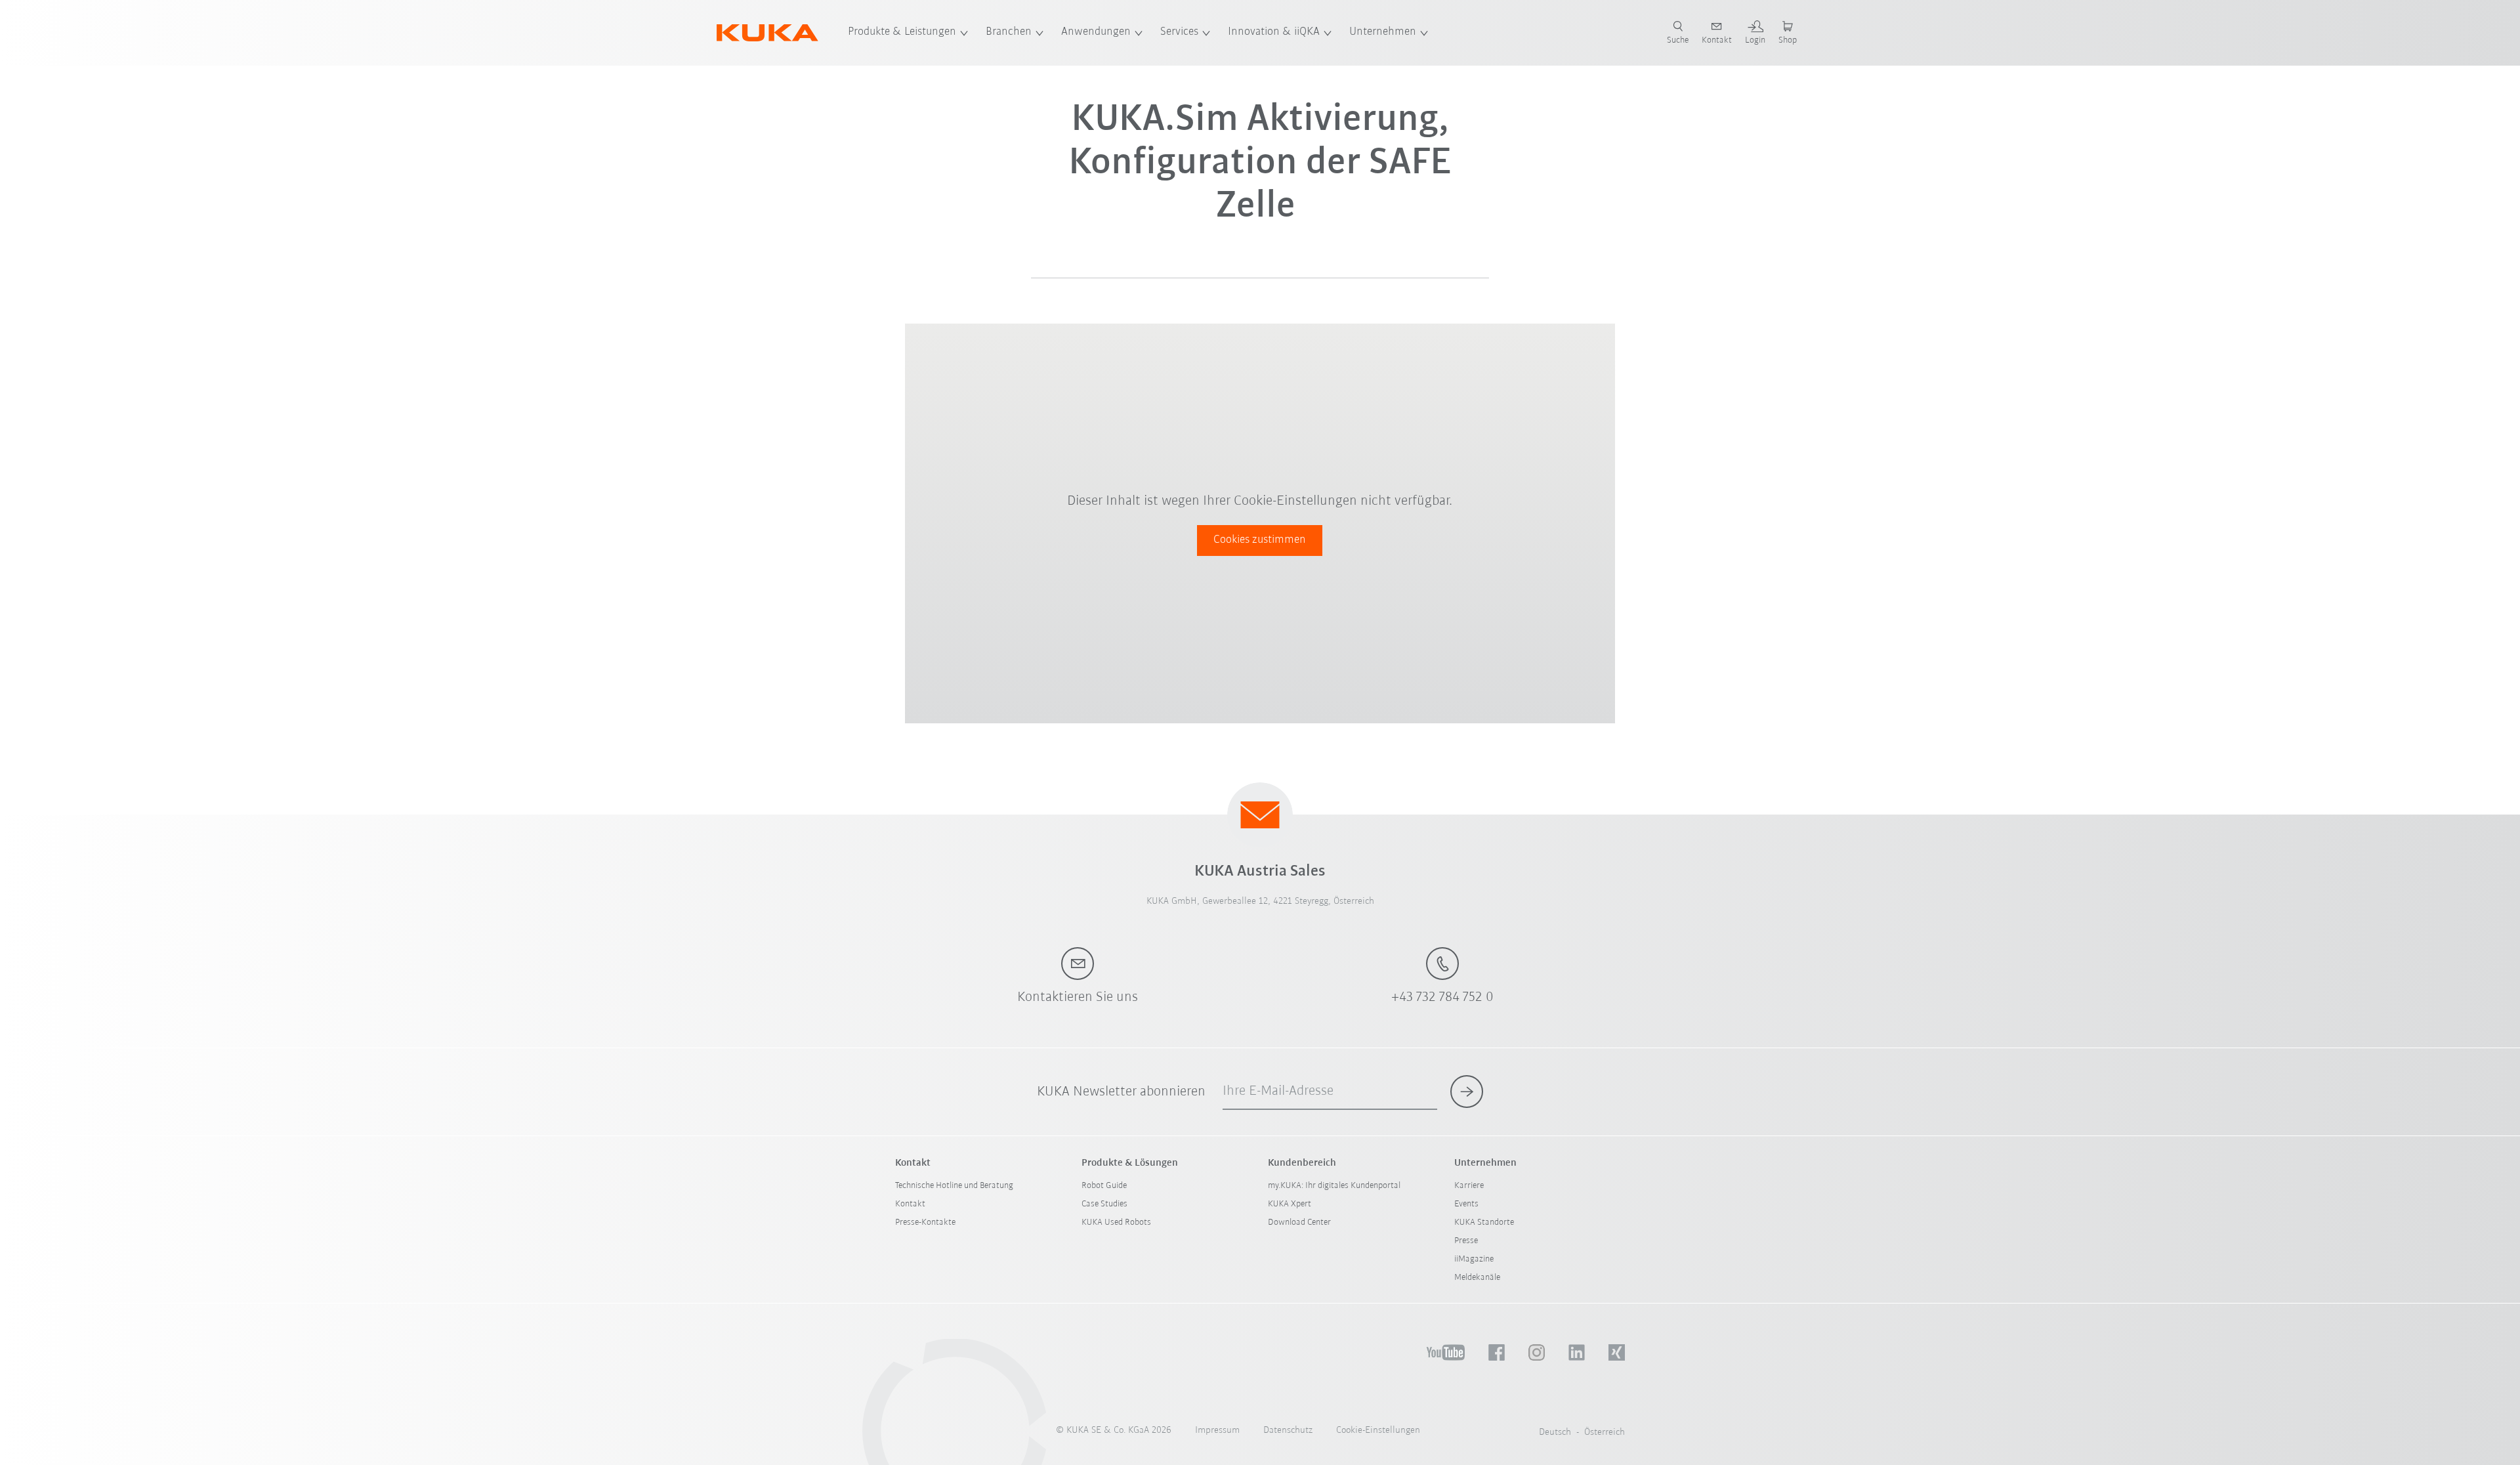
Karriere (1469, 1186)
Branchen (1009, 32)
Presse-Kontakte (925, 1222)
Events (1466, 1204)
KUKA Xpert (1290, 1204)
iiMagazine (1474, 1259)
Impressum (1217, 1431)
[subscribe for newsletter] (1467, 1092)
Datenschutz (1288, 1431)
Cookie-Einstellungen (1378, 1431)
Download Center (1299, 1222)
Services (1179, 32)
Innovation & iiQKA (1274, 32)
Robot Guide (1104, 1186)
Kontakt (910, 1204)
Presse (1466, 1241)
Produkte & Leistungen (902, 32)
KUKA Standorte (1484, 1222)
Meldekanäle (1477, 1278)
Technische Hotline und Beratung (954, 1186)
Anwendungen (1096, 32)
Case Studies (1104, 1204)
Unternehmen (1383, 32)
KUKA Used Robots (1116, 1222)
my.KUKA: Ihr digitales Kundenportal (1334, 1186)
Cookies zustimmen (1260, 540)
